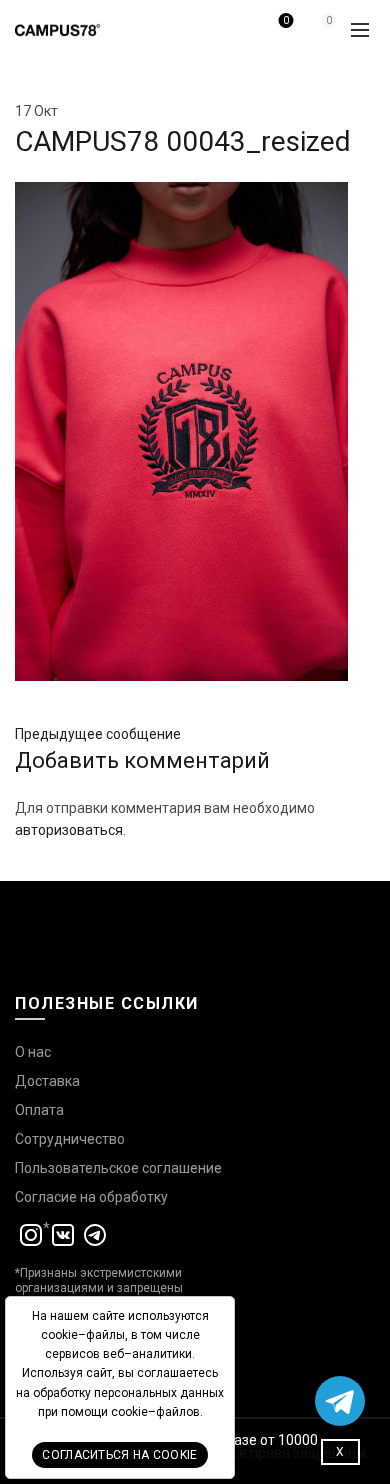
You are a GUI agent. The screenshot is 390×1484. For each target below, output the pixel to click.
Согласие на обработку (91, 1197)
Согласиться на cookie (119, 1455)
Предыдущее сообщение (98, 734)
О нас (33, 1052)
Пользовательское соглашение (118, 1168)
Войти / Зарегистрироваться (238, 37)
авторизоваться (69, 830)
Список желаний (286, 20)
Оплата (39, 1110)
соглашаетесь (177, 1373)
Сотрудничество (70, 1139)
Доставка (47, 1081)
